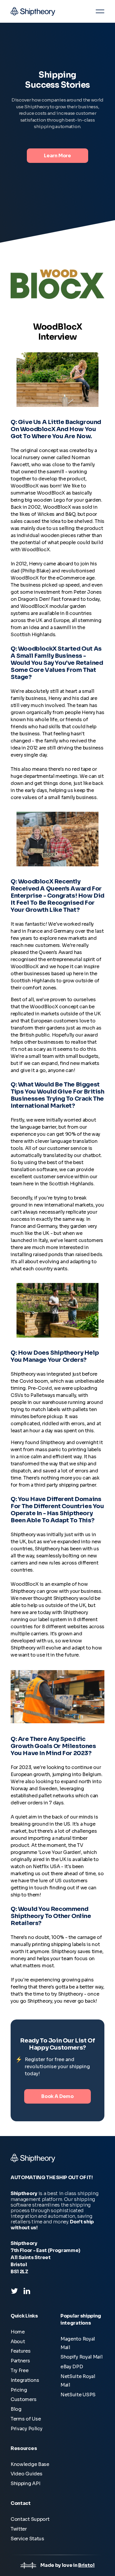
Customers (23, 2399)
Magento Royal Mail (78, 2343)
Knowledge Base (30, 2464)
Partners (20, 2361)
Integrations (25, 2380)
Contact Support (30, 2519)
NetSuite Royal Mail (78, 2381)
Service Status (27, 2539)
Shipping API (25, 2483)
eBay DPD (72, 2367)
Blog (16, 2409)
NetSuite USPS (78, 2395)
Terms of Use (26, 2419)
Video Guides (26, 2474)
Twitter (19, 2529)
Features (21, 2351)
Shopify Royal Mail (82, 2357)
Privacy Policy (27, 2429)
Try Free (20, 2370)
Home (18, 2332)
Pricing (19, 2390)
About (18, 2342)
